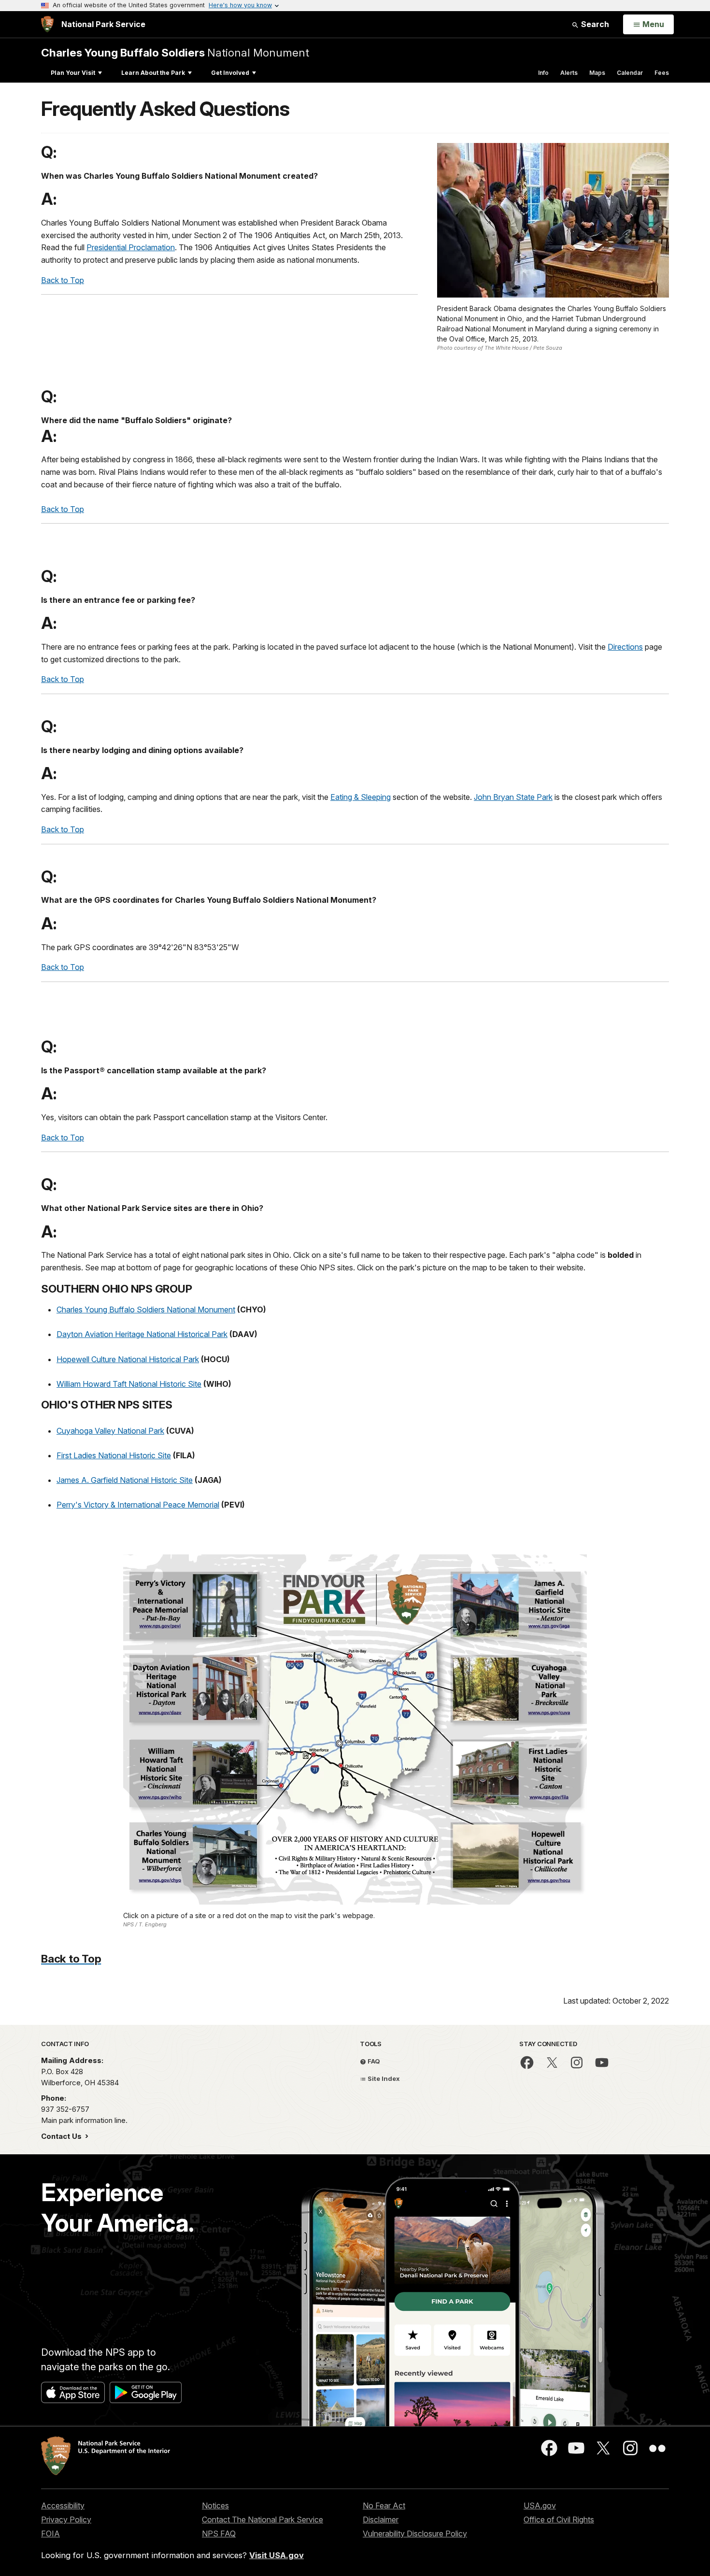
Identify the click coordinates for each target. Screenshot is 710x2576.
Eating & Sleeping (361, 797)
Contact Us (62, 2136)
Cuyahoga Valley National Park (110, 1431)
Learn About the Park (153, 73)
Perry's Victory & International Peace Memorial (138, 1505)
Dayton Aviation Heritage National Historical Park (142, 1334)
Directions (625, 647)
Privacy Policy (66, 2519)
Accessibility (63, 2505)
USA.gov (540, 2505)
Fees (662, 73)
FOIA (50, 2533)
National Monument (175, 52)
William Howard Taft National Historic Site (129, 1384)
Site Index (383, 2078)
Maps (597, 73)
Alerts (569, 73)
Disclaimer (381, 2519)
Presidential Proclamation (131, 247)
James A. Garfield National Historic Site (125, 1480)
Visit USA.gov (277, 2555)
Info (543, 73)
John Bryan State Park (513, 797)
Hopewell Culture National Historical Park (128, 1359)
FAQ (373, 2061)
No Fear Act (384, 2505)
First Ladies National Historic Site (114, 1455)
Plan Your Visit (73, 73)
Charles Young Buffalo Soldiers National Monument (146, 1309)
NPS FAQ (219, 2533)
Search (594, 24)
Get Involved (230, 73)
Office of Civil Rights (559, 2519)
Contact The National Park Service (263, 2519)
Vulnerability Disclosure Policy (415, 2533)
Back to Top (63, 280)
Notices (215, 2505)
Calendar (630, 73)
